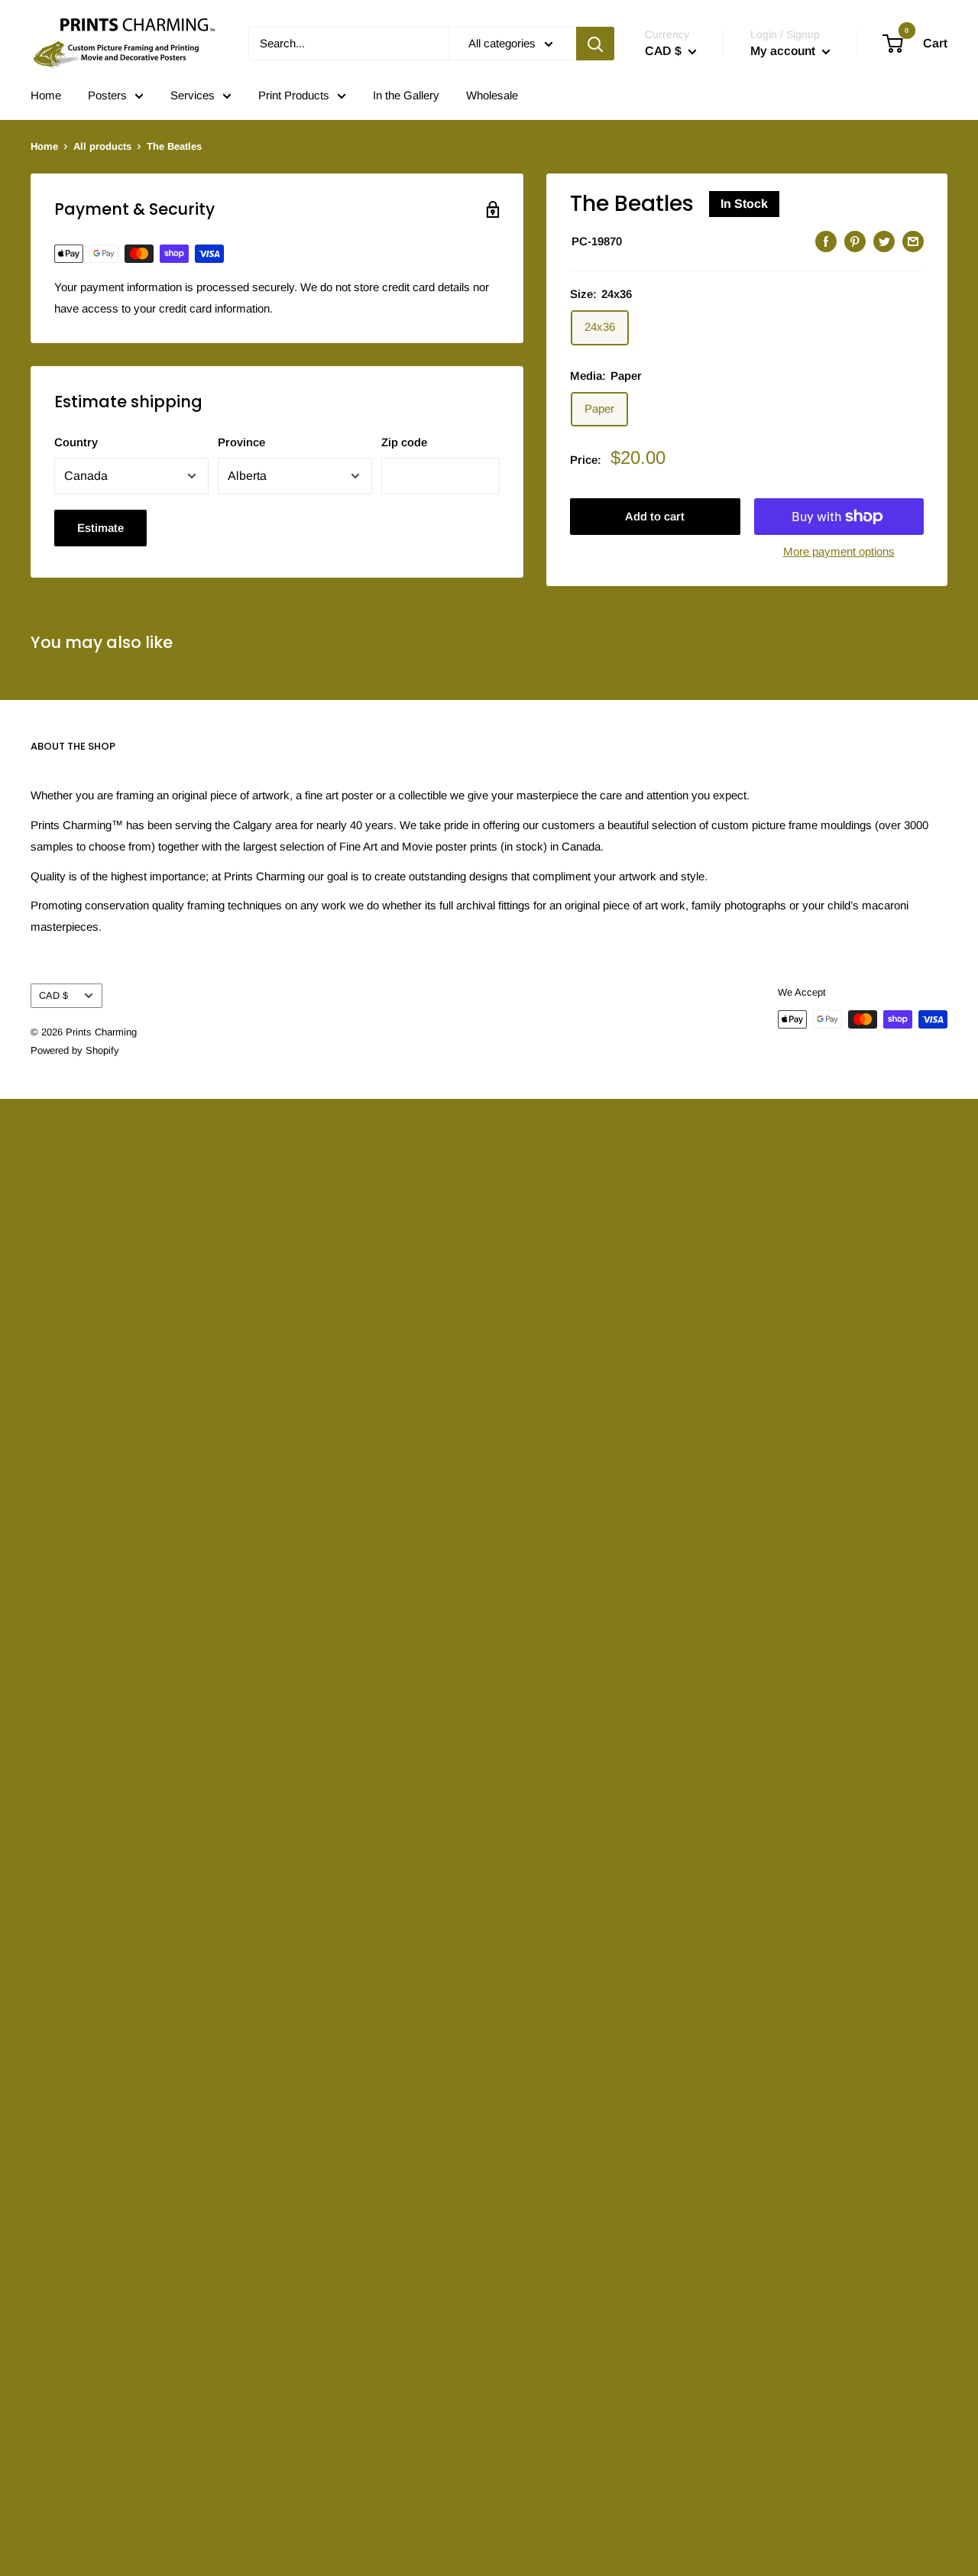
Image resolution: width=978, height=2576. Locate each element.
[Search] (595, 44)
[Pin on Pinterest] (855, 241)
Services (193, 95)
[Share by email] (913, 241)
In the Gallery (406, 95)
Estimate (100, 528)
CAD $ (53, 995)
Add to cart (655, 516)
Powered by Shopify (75, 1050)
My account (784, 51)
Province (241, 442)
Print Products (294, 95)
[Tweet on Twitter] (884, 241)
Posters (107, 95)
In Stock (744, 204)
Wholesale (492, 95)
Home (46, 95)
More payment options (839, 551)
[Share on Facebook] (826, 241)
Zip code (404, 442)
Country (76, 442)
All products (102, 146)
